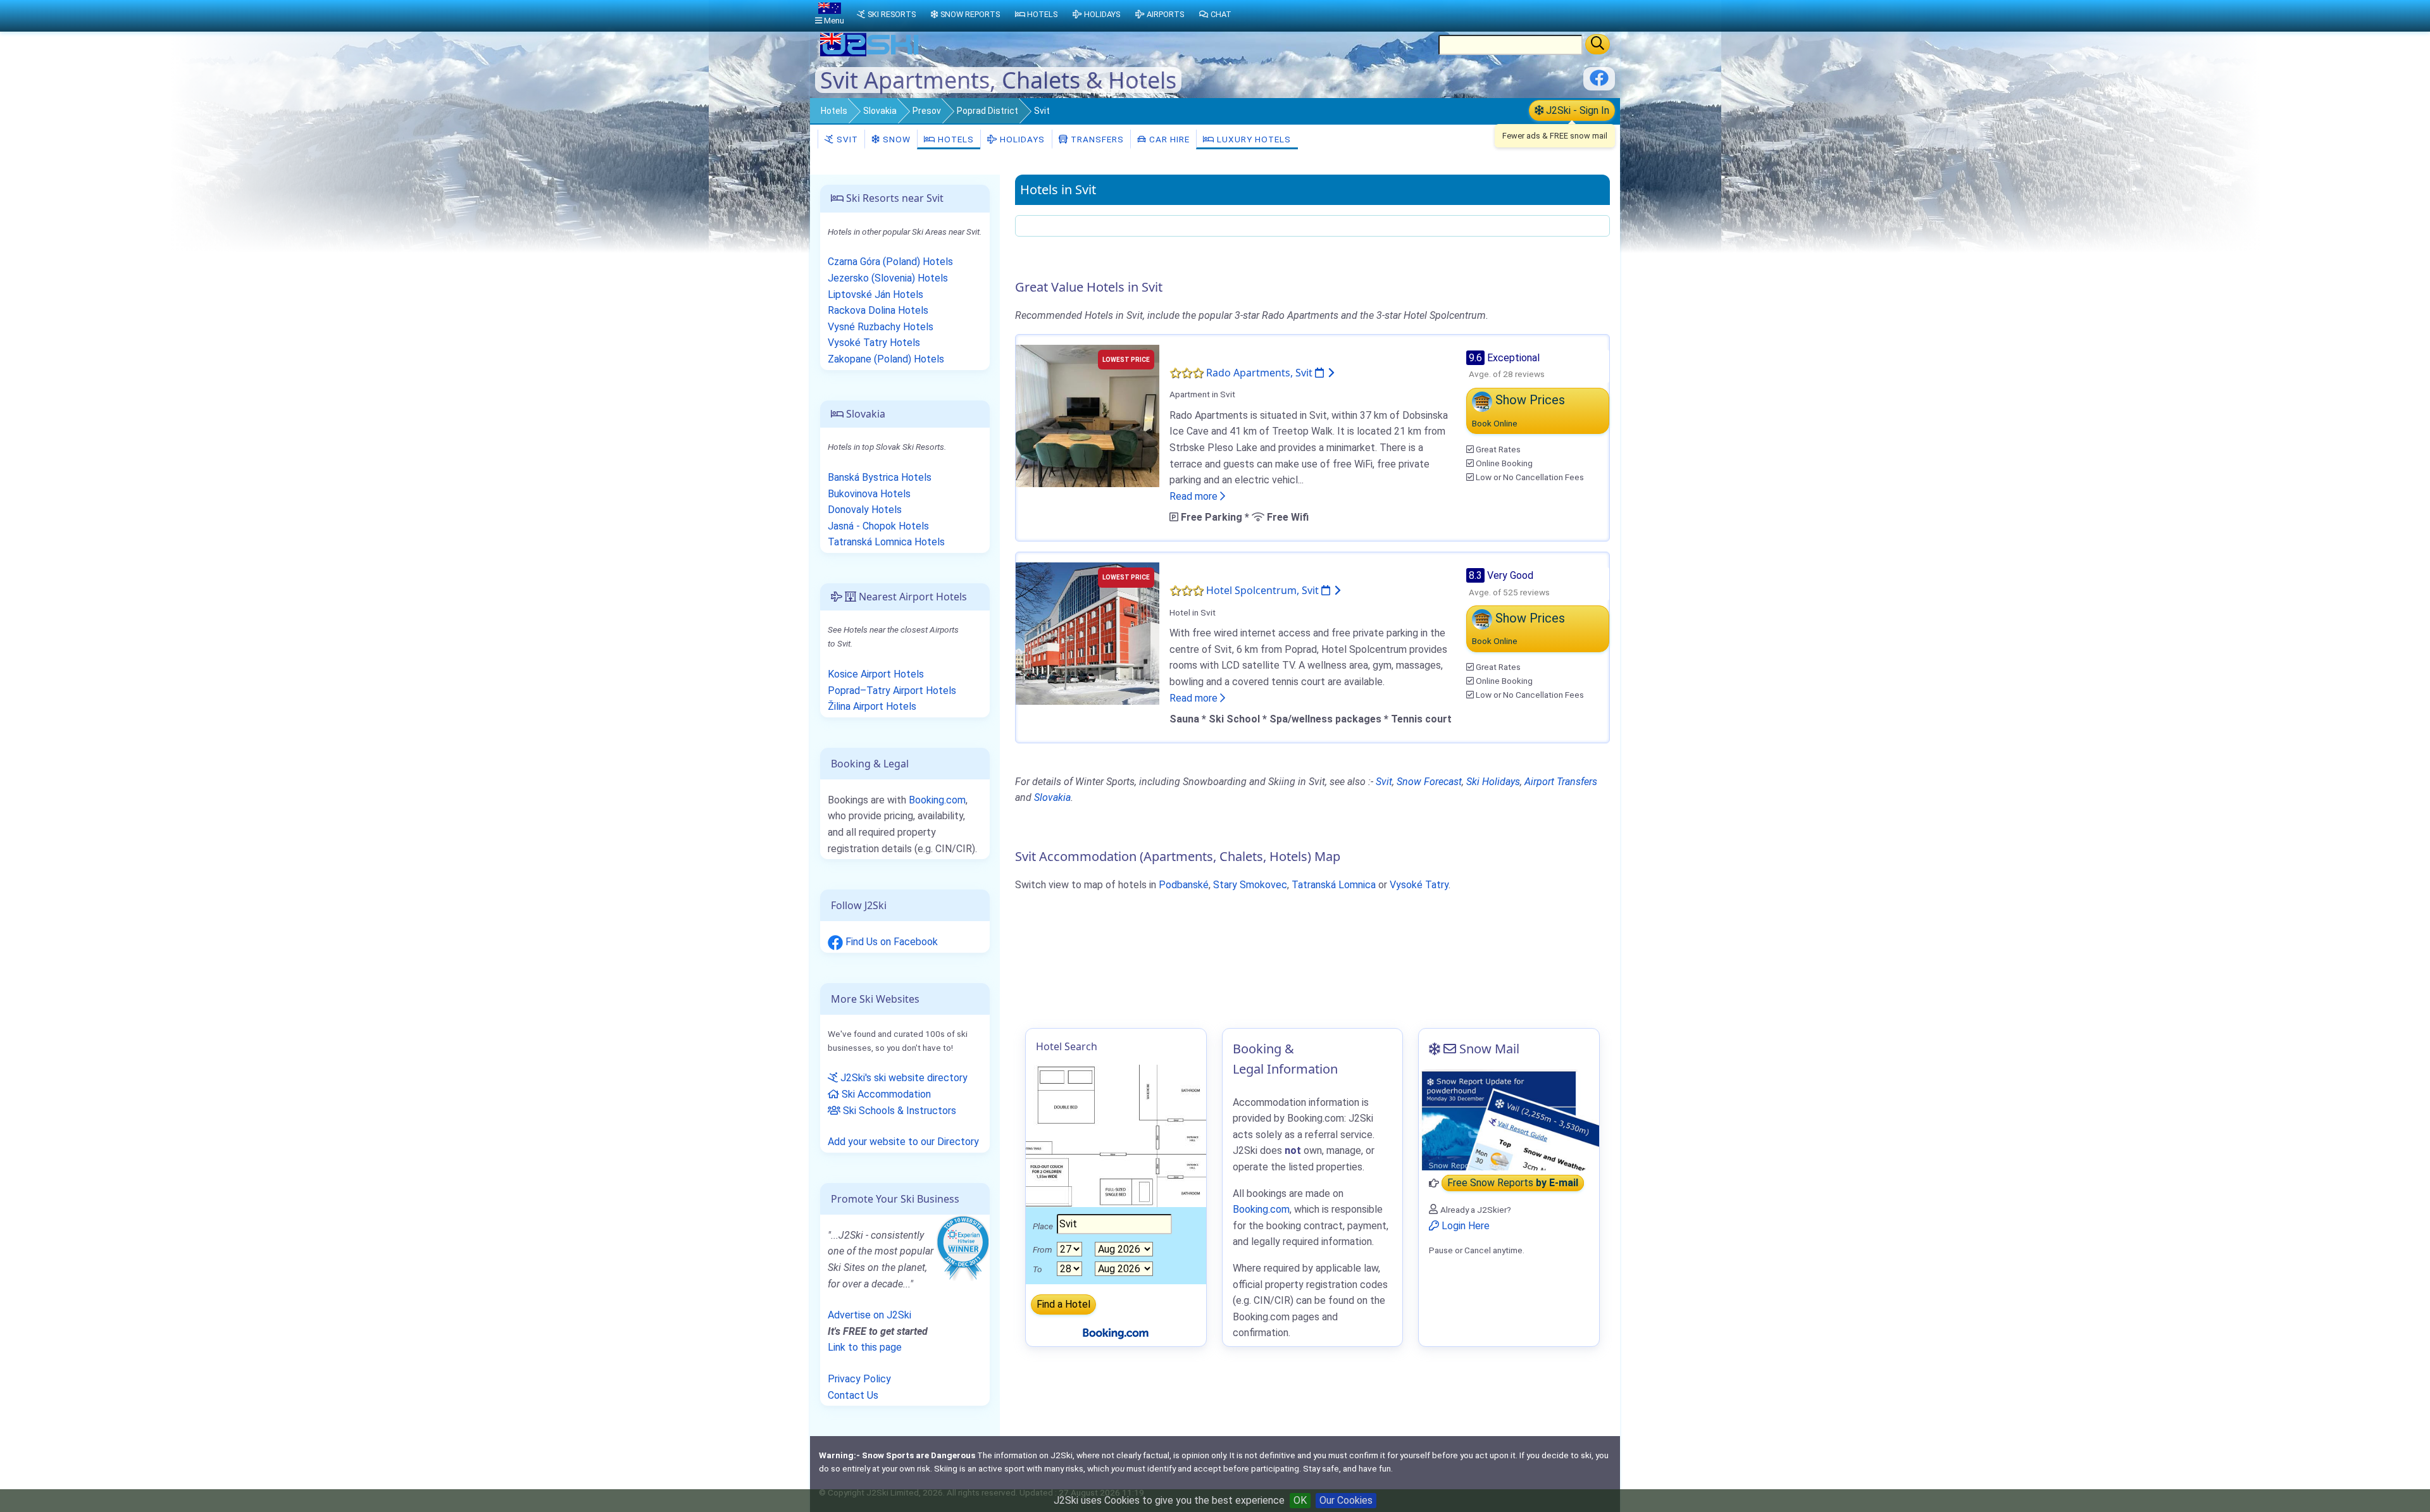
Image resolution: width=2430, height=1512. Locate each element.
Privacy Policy (859, 1379)
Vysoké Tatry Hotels (874, 343)
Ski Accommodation (885, 1094)
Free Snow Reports (1513, 1183)
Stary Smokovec (1250, 885)
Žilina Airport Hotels (872, 706)
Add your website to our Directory (903, 1142)
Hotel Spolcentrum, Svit (1264, 590)
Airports (1165, 14)
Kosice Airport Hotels (876, 674)
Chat (1221, 14)
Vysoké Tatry (1419, 885)
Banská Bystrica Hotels (880, 477)
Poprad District (988, 111)
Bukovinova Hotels (869, 494)
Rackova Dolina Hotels (878, 310)
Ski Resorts (892, 14)
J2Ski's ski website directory (903, 1078)
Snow (895, 139)
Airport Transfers (1561, 782)
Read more (1195, 496)
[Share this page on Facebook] (1599, 83)
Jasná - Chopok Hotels (878, 526)
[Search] (1598, 44)
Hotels (834, 111)
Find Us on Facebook (890, 942)
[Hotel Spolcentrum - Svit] (1087, 633)
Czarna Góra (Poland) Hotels (890, 262)
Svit (846, 139)
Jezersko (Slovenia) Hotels (888, 278)
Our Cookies (1346, 1500)
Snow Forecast (1429, 782)
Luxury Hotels (1253, 139)
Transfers (1096, 139)
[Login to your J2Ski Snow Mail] (1509, 1120)
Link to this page (865, 1347)
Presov (927, 111)
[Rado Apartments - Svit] (1087, 415)
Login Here (1464, 1226)
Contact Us (853, 1395)
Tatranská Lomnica (1334, 885)
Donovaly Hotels (865, 510)
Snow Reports (970, 14)
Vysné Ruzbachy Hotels (881, 327)
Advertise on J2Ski (869, 1315)
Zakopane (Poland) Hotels (886, 359)
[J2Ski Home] (871, 53)
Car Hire (1168, 139)
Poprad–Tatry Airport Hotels (892, 691)
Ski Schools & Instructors (898, 1111)
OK (1300, 1500)
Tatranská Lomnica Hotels (886, 542)
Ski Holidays (1493, 782)
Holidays (1021, 139)
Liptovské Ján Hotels (875, 294)
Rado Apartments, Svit (1261, 373)
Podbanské (1184, 885)
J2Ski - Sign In (1576, 110)
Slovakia (880, 111)
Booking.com (937, 800)
